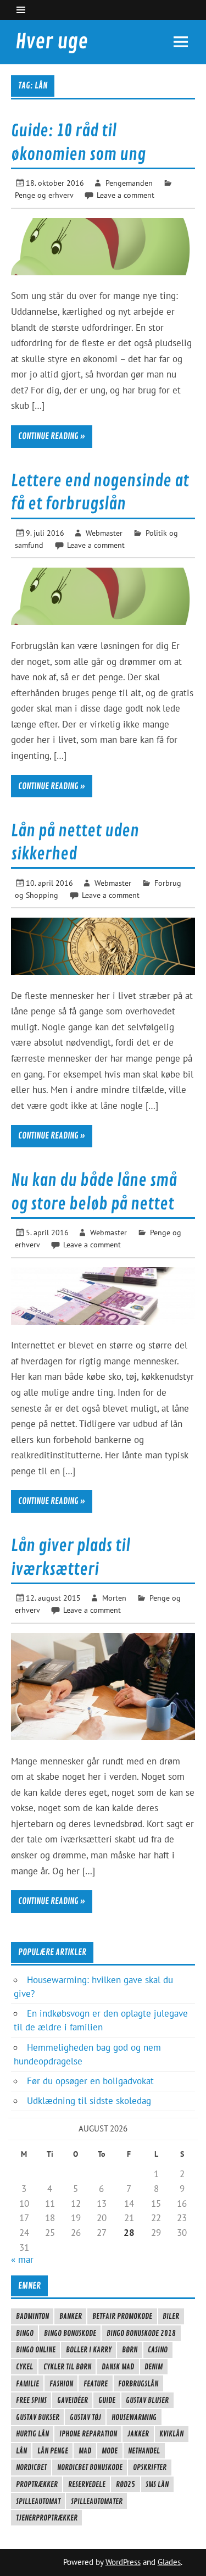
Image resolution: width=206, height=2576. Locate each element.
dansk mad (118, 2367)
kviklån (171, 2434)
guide (107, 2400)
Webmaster (104, 533)
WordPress (123, 2562)
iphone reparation (88, 2434)
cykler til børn (67, 2367)
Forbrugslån (138, 2384)
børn (130, 2350)
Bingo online (36, 2350)
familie (27, 2384)
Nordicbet (31, 2467)
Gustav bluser (147, 2400)
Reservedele (87, 2484)
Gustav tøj (85, 2417)
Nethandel (144, 2451)
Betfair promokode (122, 2316)
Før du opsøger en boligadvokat (90, 2081)
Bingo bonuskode (70, 2333)
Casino (158, 2350)
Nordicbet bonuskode (90, 2467)
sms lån (157, 2484)
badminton (32, 2316)
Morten (114, 1598)
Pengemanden (129, 183)
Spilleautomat (38, 2501)
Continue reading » (52, 436)
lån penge (53, 2451)
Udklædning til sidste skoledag (89, 2101)
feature (96, 2384)
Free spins (31, 2400)
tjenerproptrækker (47, 2518)
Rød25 (126, 2484)
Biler (171, 2316)
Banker (71, 2316)
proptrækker (37, 2484)
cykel (24, 2367)
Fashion (61, 2384)
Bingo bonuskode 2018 (141, 2333)
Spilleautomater (97, 2501)
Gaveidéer (73, 2400)
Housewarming (134, 2417)
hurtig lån (32, 2434)
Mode (110, 2451)
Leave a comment (126, 195)
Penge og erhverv (44, 195)
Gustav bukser (38, 2417)
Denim (154, 2367)
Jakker (138, 2434)
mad (85, 2451)
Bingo (25, 2333)
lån (21, 2451)
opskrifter (150, 2467)
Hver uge (52, 42)
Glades (169, 2562)
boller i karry (89, 2350)
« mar (22, 2259)
